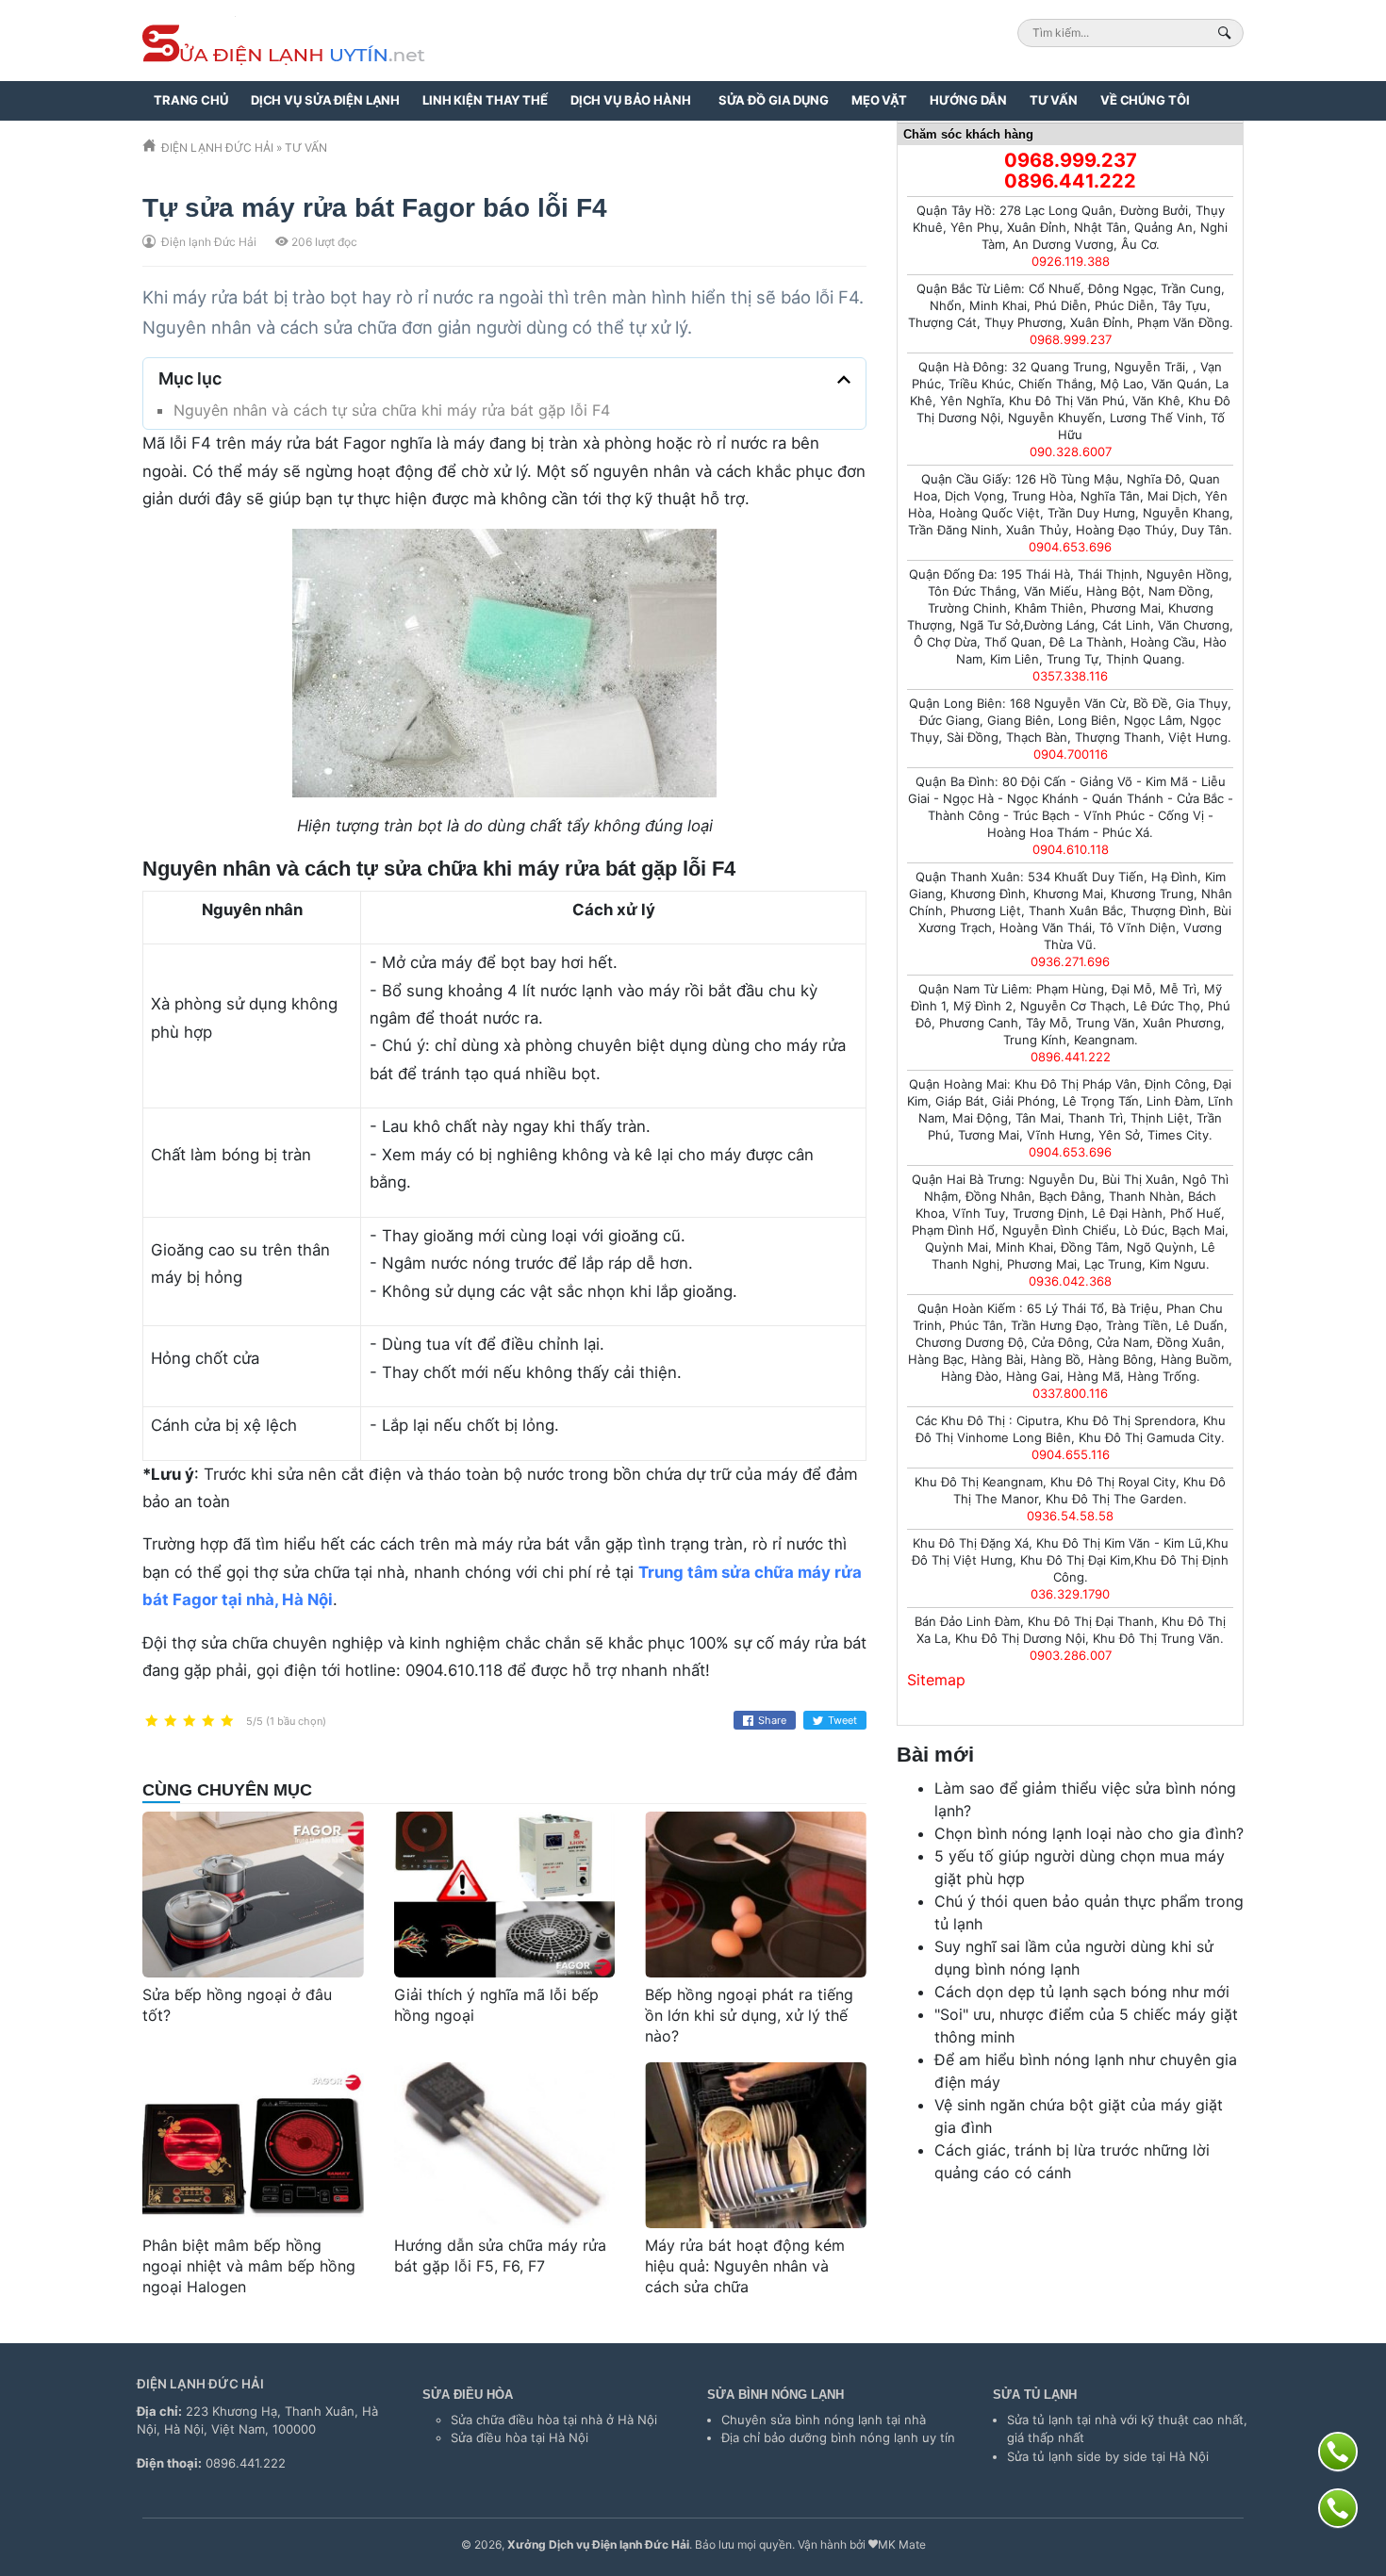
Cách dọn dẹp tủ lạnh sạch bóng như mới (1082, 1992)
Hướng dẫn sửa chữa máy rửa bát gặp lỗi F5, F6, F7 (500, 2256)
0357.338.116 (1070, 676)
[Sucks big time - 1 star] (152, 1722)
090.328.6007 (1071, 451)
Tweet (842, 1720)
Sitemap (936, 1680)
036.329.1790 (1070, 1594)
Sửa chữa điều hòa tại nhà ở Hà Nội (554, 2420)
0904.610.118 (1071, 849)
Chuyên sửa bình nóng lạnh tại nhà (824, 2420)
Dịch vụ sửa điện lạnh (325, 100)
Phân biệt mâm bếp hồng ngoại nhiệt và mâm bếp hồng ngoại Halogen (249, 2265)
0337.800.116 (1070, 1393)
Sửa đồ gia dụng (774, 100)
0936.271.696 (1070, 961)
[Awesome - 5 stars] (227, 1722)
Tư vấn (1054, 100)
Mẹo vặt (879, 100)
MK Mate (902, 2544)
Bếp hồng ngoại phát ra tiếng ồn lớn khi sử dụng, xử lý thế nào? (749, 2015)
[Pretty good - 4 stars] (208, 1722)
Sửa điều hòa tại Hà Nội (520, 2437)
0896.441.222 (1070, 181)
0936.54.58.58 (1070, 1516)
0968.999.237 (1071, 160)
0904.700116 (1071, 754)
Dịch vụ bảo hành (631, 100)
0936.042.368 (1070, 1281)
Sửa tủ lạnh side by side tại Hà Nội (1108, 2456)
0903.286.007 (1071, 1655)
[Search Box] (1227, 33)
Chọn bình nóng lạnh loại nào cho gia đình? (1089, 1833)
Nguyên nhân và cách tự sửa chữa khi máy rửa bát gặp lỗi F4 (392, 410)
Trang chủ (191, 100)
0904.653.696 (1070, 547)
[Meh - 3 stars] (190, 1722)
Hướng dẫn (968, 100)
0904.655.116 (1071, 1454)
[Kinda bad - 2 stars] (171, 1722)
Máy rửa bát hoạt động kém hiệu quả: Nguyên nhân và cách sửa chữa (745, 2265)
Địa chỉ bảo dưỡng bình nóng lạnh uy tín (838, 2437)
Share (772, 1720)
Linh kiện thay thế (485, 100)
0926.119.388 (1071, 261)
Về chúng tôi (1145, 100)
